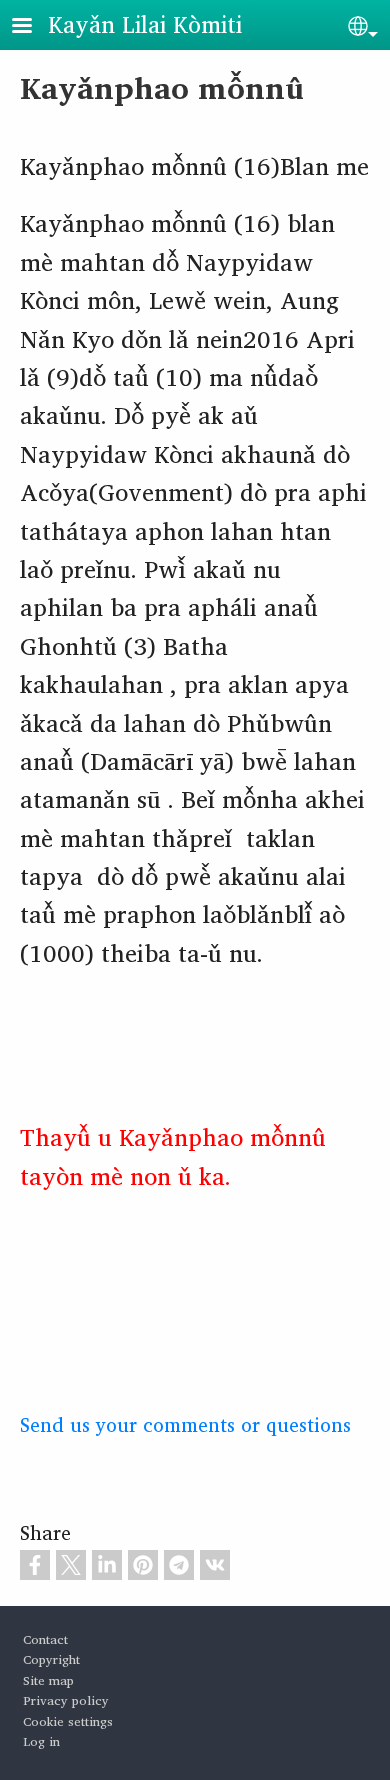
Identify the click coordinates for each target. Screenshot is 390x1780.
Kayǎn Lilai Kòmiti (145, 24)
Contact (45, 1639)
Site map (48, 1680)
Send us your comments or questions (185, 1424)
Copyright (51, 1659)
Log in (41, 1741)
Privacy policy (66, 1700)
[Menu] (34, 27)
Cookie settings (68, 1721)
